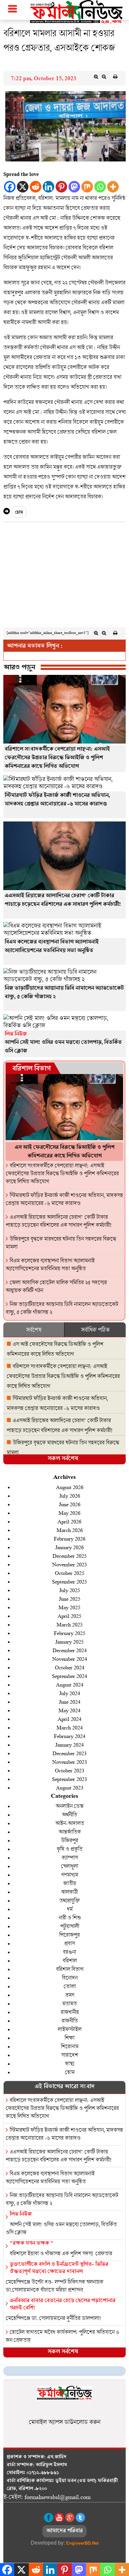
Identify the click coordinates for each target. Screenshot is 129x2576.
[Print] (115, 77)
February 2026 (70, 1538)
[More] (113, 187)
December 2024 (70, 1650)
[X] (23, 187)
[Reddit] (36, 187)
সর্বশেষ (34, 1330)
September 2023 (69, 1779)
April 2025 (69, 1616)
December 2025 (70, 1556)
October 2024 (70, 1667)
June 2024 (70, 1702)
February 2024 (70, 1736)
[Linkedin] (48, 187)
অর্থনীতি (69, 1814)
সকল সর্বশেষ (63, 1459)
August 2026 (70, 1487)
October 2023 (70, 1770)
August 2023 (70, 1787)
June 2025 (70, 1599)
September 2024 (69, 1676)
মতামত (69, 2003)
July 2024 (70, 1693)
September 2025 (69, 1581)
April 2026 (69, 1521)
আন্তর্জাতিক (70, 1832)
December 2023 (70, 1753)
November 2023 (70, 1762)
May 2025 (69, 1607)
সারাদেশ (70, 2055)
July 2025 (70, 1590)
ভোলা (70, 1986)
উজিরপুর (69, 1840)
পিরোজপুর (69, 1935)
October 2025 (70, 1573)
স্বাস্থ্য (69, 2063)
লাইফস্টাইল (69, 2029)
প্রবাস (69, 1943)
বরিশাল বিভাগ (31, 1069)
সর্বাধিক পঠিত (95, 1330)
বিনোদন (70, 1978)
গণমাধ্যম (70, 1875)
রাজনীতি (70, 2020)
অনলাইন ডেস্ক (69, 1806)
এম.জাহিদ (57, 2457)
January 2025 (69, 1641)
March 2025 (70, 1624)
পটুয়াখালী (70, 1926)
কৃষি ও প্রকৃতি (69, 1849)
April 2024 (69, 1719)
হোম (19, 513)
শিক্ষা (69, 2038)
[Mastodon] (74, 187)
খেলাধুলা (69, 1866)
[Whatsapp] (100, 187)
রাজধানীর (70, 2012)
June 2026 (70, 1504)
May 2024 (69, 1710)
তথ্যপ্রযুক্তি (69, 1900)
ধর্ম (70, 1909)
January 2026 (69, 1547)
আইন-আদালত (70, 1823)
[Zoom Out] (104, 77)
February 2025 (70, 1633)
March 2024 (70, 1727)
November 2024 (70, 1659)
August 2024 (70, 1684)
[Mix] (87, 187)
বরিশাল (70, 1960)
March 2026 (70, 1530)
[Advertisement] (64, 576)
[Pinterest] (61, 187)
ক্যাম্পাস (70, 1857)
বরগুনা (69, 1952)
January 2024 (69, 1744)
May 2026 (69, 1513)
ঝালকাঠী (69, 1892)
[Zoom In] (96, 77)
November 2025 (70, 1564)
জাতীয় (70, 1883)
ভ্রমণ (70, 1995)
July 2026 (70, 1496)
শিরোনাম (70, 2046)
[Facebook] (10, 187)
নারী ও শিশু (70, 1917)
